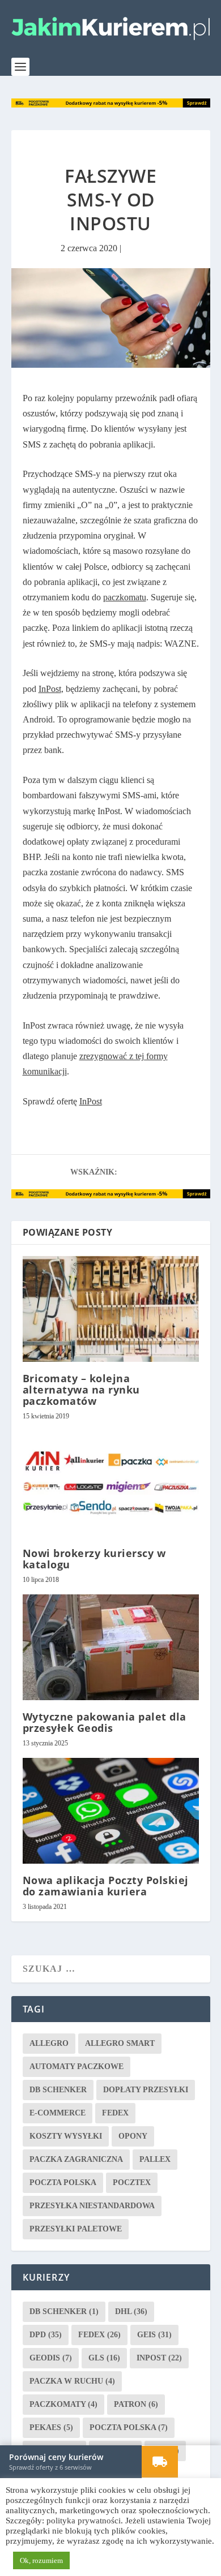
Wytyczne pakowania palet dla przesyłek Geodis (105, 1722)
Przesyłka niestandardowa (92, 2205)
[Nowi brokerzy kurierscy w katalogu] (111, 1483)
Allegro (49, 2043)
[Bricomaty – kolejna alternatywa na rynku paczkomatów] (111, 1308)
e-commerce (58, 2112)
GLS (104, 2357)
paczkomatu (125, 597)
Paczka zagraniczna (76, 2159)
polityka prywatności (84, 2521)
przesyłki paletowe (76, 2228)
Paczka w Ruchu (72, 2381)
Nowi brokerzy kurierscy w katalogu (94, 1558)
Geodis (51, 2357)
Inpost (159, 2357)
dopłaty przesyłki (146, 2089)
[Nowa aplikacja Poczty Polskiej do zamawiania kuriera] (111, 1810)
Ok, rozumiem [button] (41, 2560)
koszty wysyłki (66, 2136)
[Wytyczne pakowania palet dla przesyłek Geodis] (111, 1647)
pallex (155, 2159)
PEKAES (51, 2427)
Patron (136, 2404)
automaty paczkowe (76, 2066)
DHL (131, 2311)
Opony (133, 2136)
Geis (154, 2334)
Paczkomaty (63, 2404)
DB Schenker (58, 2089)
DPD (46, 2334)
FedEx (115, 2112)
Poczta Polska (63, 2182)
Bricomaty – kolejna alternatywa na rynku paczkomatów (81, 1389)
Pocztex (132, 2182)
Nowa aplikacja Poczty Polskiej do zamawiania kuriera (106, 1885)
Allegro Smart (120, 2043)
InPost (50, 688)
